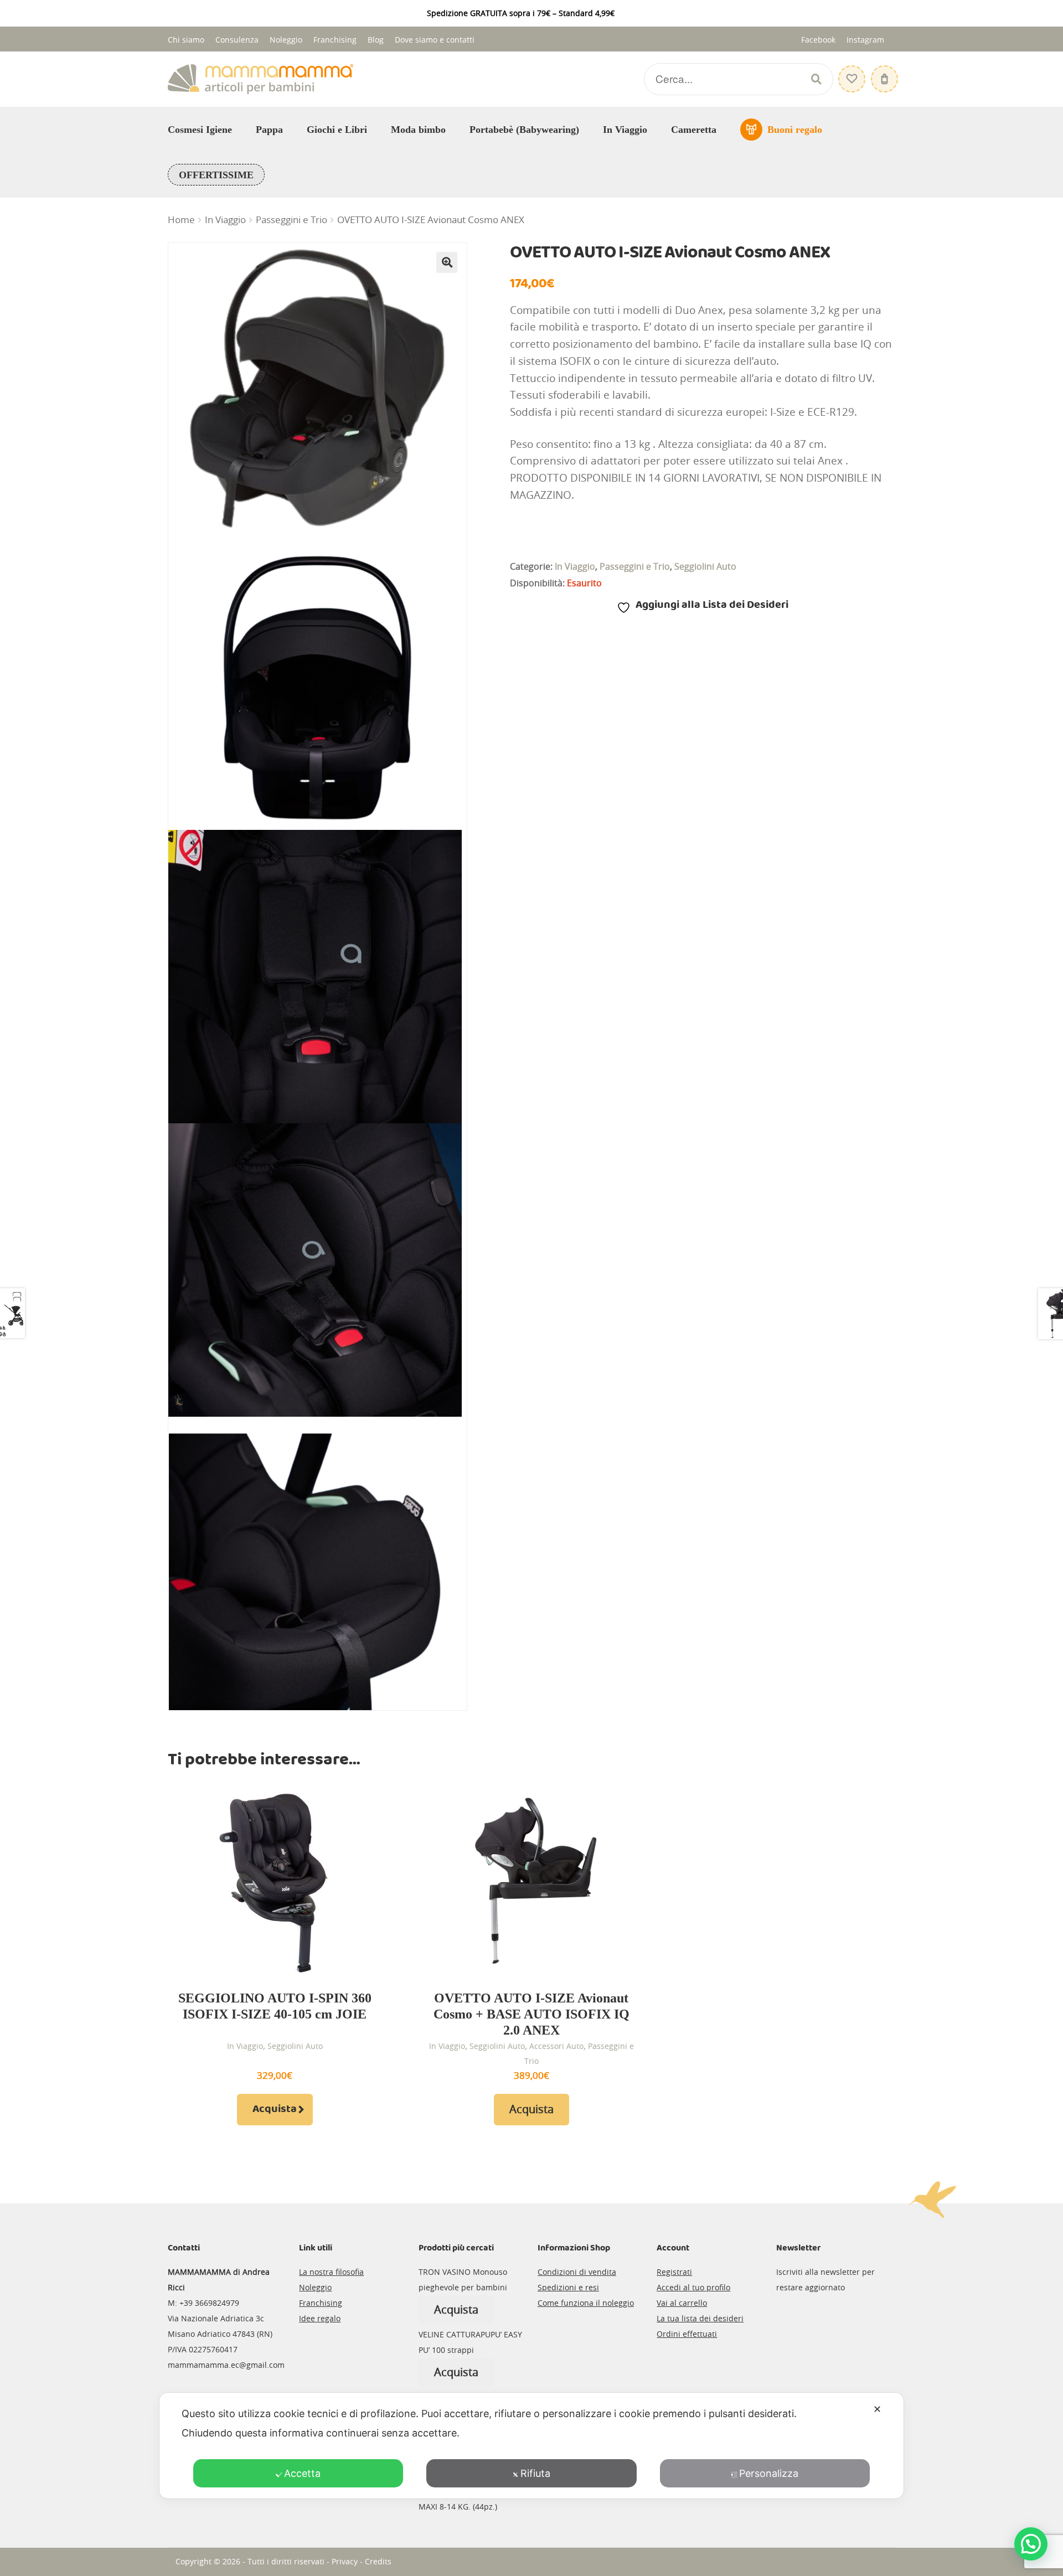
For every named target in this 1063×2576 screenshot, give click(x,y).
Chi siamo (186, 40)
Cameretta (694, 130)
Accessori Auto (556, 2046)
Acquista (275, 2109)
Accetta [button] (302, 2473)
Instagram (865, 40)
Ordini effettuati (687, 2334)
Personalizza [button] (769, 2473)
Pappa (269, 130)
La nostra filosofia (331, 2272)
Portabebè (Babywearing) (524, 130)
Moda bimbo (418, 130)
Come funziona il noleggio (586, 2303)
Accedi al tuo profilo (693, 2287)
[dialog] (531, 2446)
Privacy (345, 2561)
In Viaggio (625, 130)
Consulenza (237, 40)
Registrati (674, 2272)
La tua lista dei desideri (700, 2318)
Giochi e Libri (337, 130)
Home (181, 220)
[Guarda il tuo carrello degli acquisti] (883, 73)
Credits (378, 2561)
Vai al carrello (682, 2303)
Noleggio (286, 40)
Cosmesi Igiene (200, 130)
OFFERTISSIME (216, 175)
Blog (376, 40)
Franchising (335, 40)
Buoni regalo (795, 130)
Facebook (818, 40)
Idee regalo (320, 2318)
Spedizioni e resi (568, 2287)
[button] (447, 262)
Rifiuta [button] (535, 2473)
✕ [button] (877, 2409)
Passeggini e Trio (291, 220)
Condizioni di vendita (577, 2272)
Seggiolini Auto (705, 566)
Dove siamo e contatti (435, 40)
